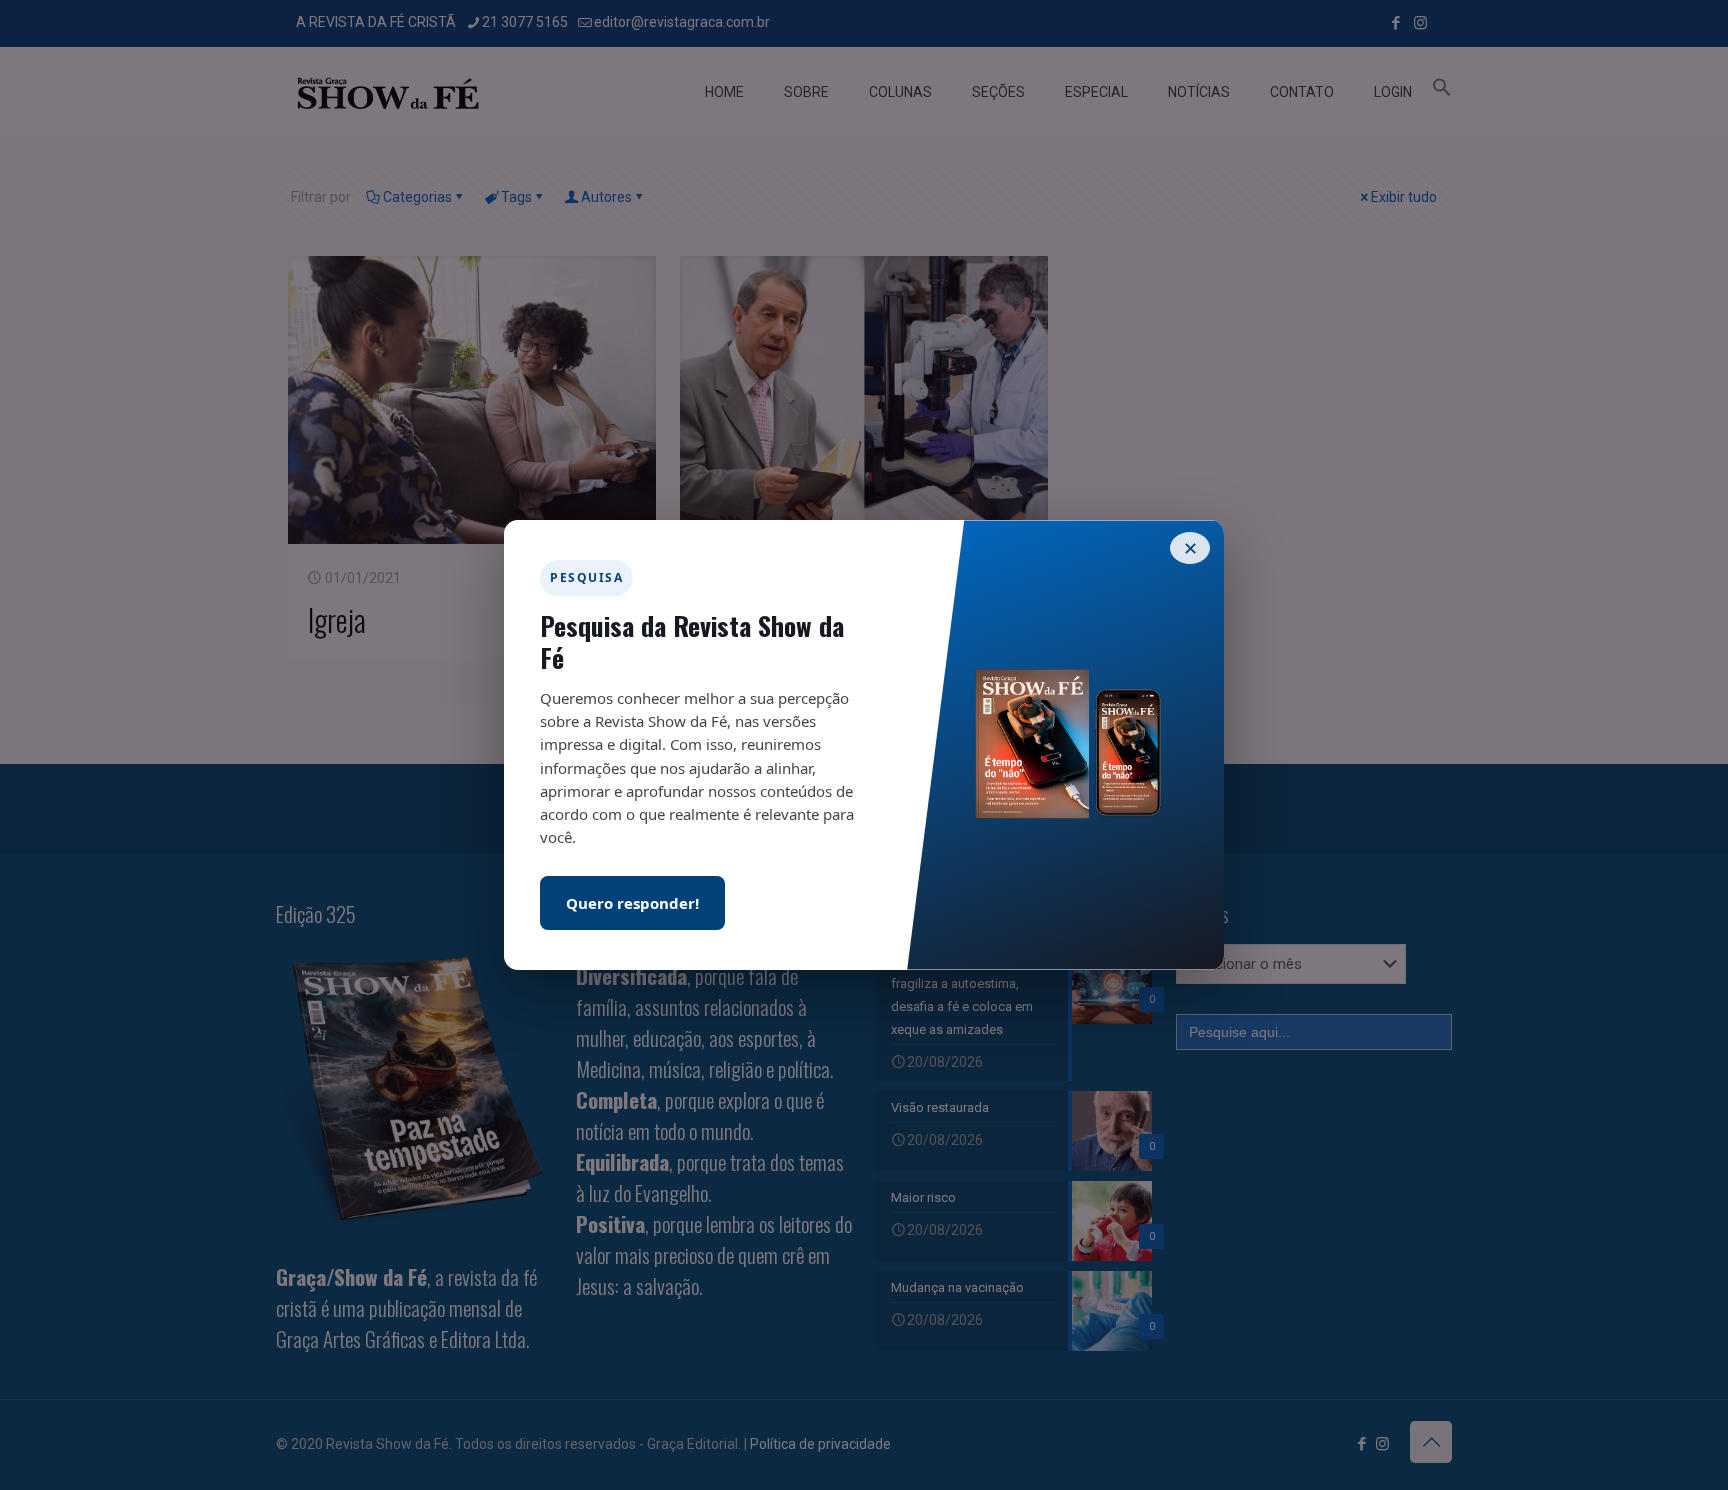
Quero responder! (632, 903)
